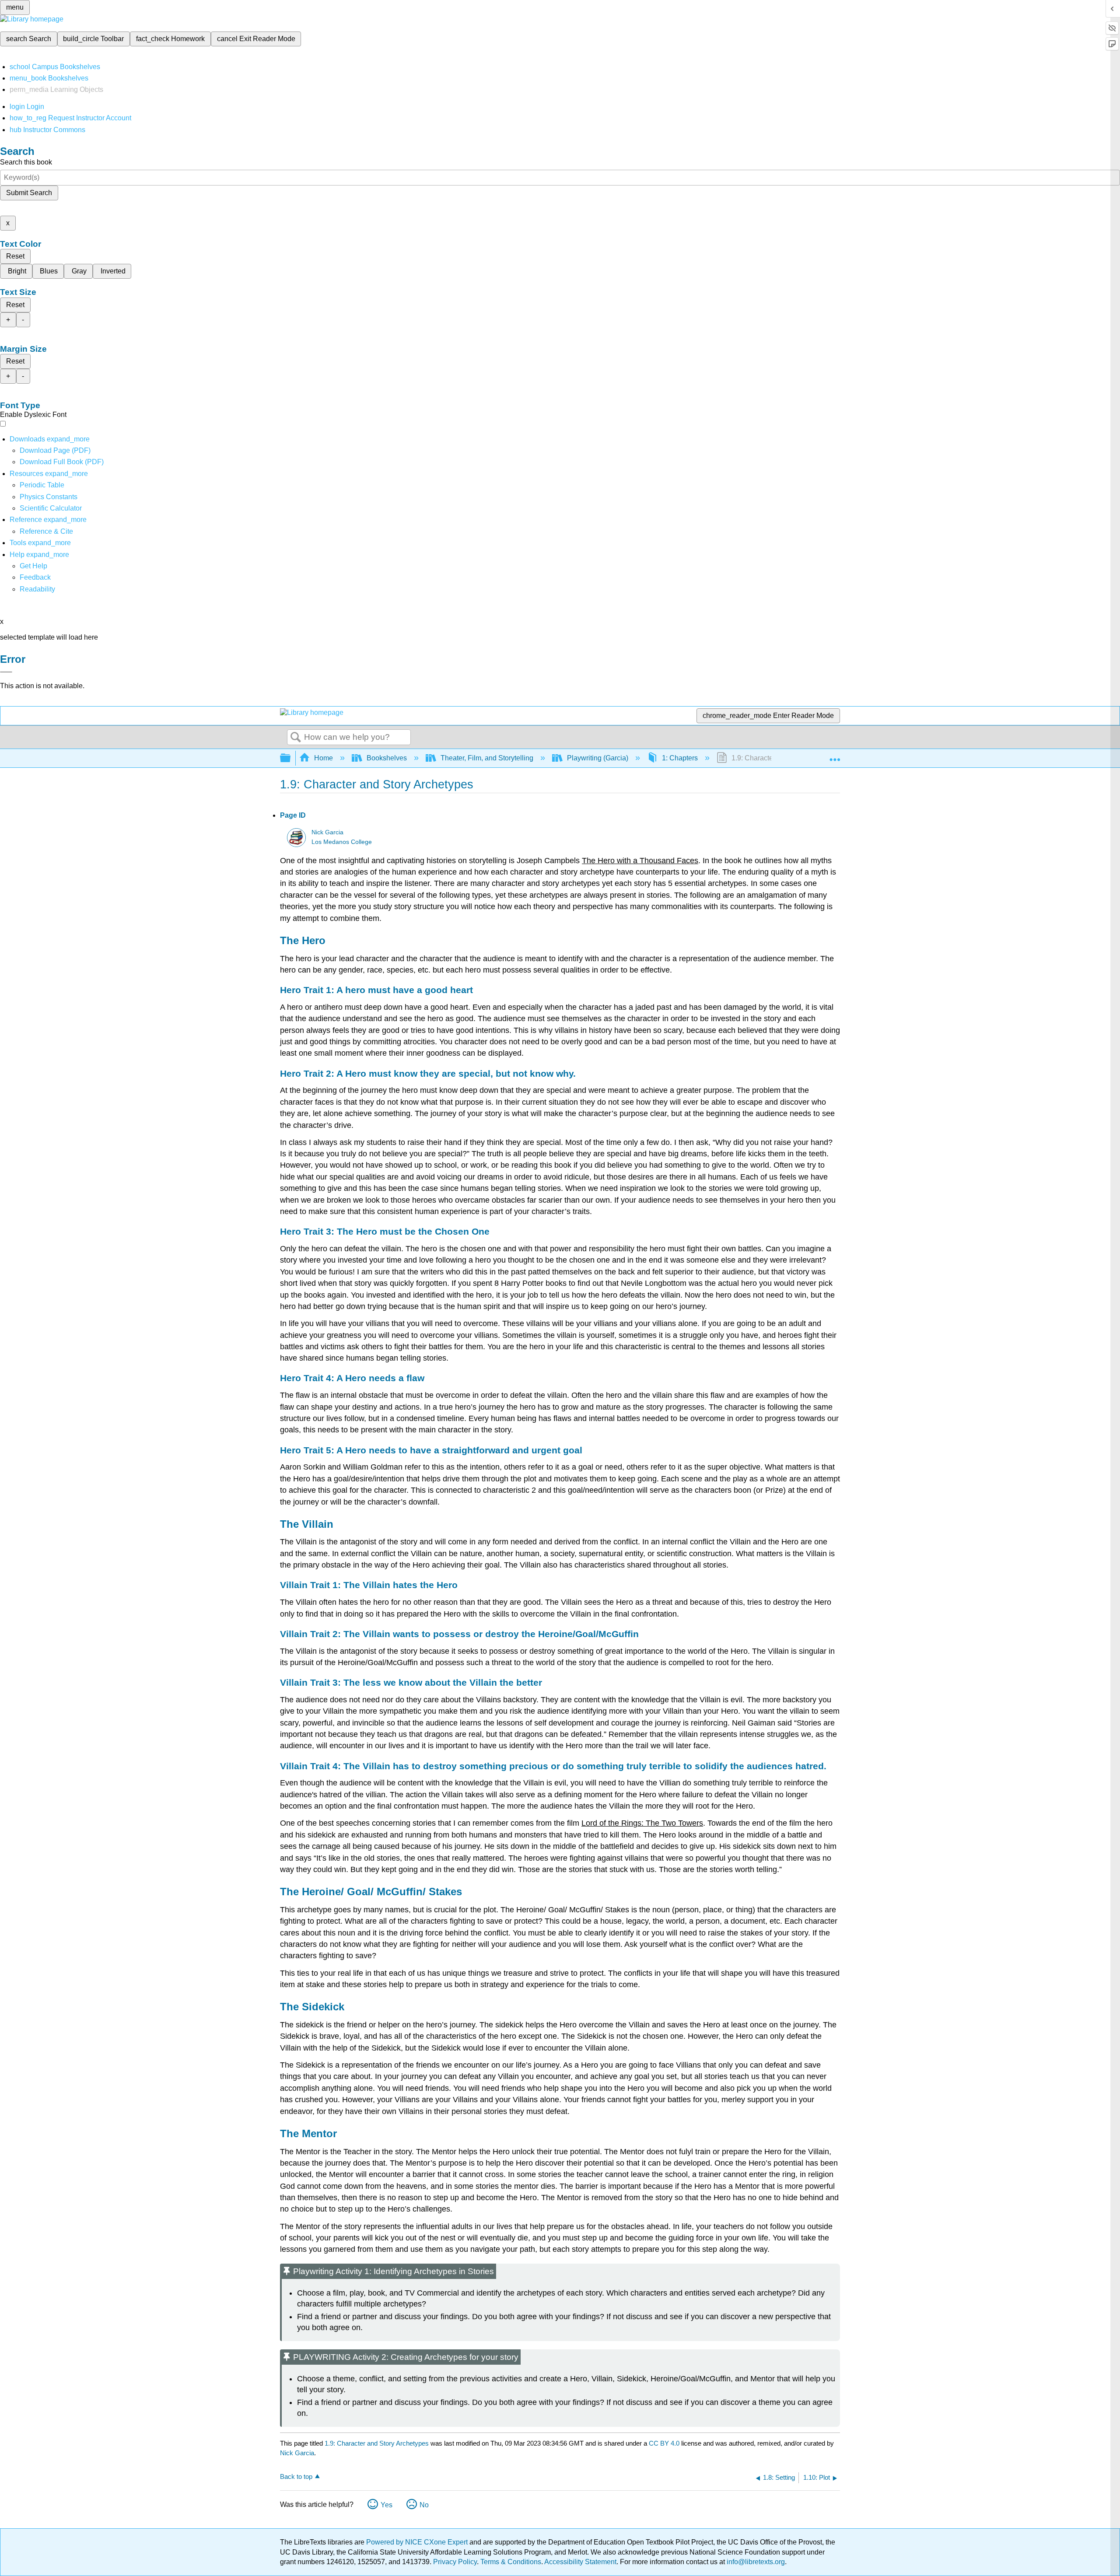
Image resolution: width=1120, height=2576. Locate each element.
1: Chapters (680, 758)
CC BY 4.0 (664, 2443)
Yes (387, 2505)
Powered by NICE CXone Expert (418, 2542)
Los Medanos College (342, 842)
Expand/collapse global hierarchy (291, 758)
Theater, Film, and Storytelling (487, 758)
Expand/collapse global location (835, 756)
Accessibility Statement (580, 2562)
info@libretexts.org (755, 2562)
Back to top (296, 2476)
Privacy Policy (455, 2562)
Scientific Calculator (51, 508)
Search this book (26, 162)
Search (296, 738)
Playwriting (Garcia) (598, 758)
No (424, 2505)
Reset (15, 256)
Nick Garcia (327, 832)
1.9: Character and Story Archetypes (377, 2443)
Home (324, 758)
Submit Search (29, 193)
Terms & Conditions (511, 2562)
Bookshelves (387, 758)
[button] (35, 577)
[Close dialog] (6, 672)
